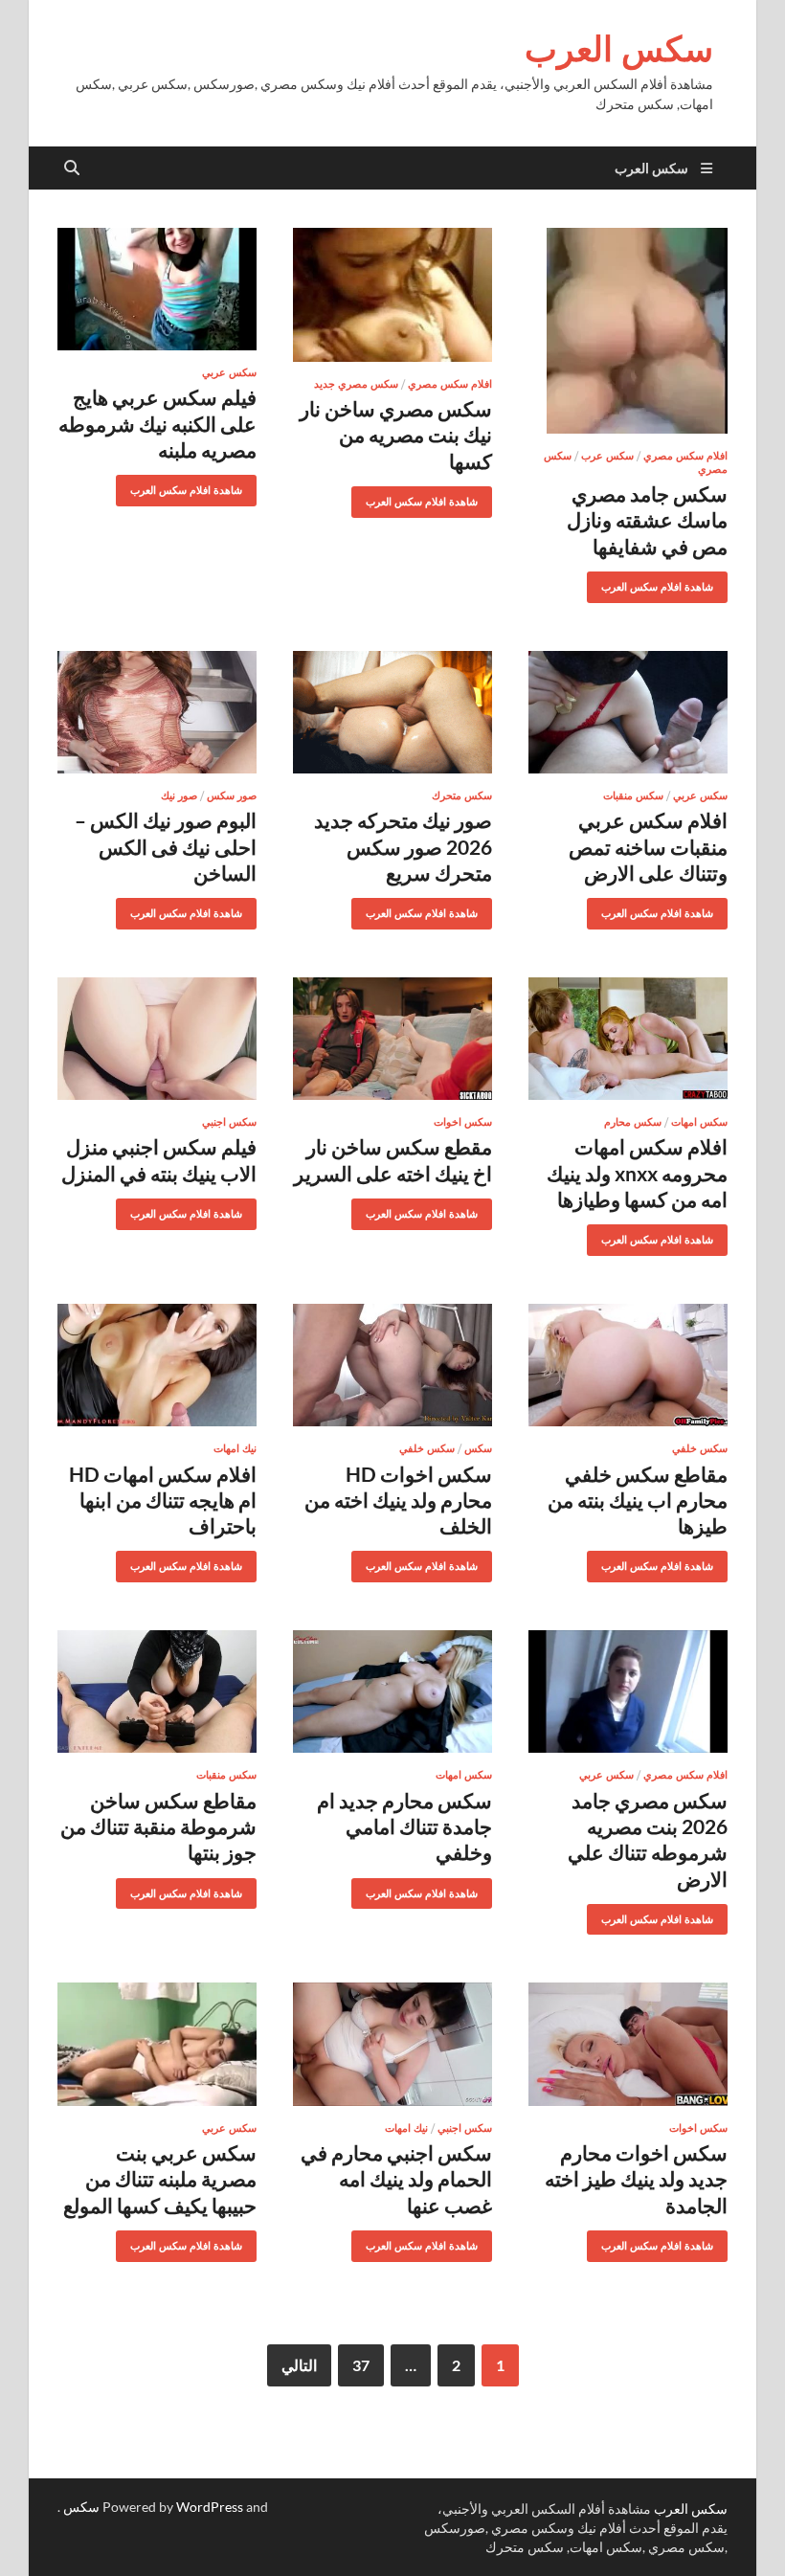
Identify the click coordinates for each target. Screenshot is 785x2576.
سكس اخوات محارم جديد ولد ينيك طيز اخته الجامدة (636, 2179)
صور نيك (179, 795)
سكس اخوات (463, 1122)
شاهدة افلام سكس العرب (664, 582)
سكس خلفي (700, 1448)
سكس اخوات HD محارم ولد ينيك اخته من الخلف (398, 1500)
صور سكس (232, 795)
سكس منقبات (633, 795)
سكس (478, 1448)
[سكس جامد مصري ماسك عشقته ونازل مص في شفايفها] (628, 331)
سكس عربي (229, 372)
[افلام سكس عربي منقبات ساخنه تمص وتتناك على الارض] (628, 713)
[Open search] (72, 168)
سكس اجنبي (229, 1122)
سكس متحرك (462, 795)
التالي (299, 2365)
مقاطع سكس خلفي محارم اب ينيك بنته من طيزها (638, 1500)
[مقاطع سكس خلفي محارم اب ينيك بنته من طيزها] (628, 1366)
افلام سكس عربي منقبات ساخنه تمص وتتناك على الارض (648, 846)
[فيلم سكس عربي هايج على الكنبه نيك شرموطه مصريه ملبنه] (157, 290)
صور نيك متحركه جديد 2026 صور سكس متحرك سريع (403, 846)
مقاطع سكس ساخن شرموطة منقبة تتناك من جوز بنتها (158, 1826)
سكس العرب (619, 48)
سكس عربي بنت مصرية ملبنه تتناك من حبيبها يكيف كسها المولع (160, 2179)
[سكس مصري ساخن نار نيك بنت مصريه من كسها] (392, 295)
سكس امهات (699, 1122)
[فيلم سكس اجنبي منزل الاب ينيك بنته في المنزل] (157, 1039)
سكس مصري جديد (356, 384)
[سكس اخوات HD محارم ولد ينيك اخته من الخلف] (392, 1366)
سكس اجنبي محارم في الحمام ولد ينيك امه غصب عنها (396, 2179)
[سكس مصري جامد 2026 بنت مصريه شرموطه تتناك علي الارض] (628, 1692)
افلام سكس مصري (685, 456)
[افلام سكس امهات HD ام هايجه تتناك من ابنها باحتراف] (157, 1366)
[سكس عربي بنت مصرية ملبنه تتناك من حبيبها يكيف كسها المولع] (157, 2044)
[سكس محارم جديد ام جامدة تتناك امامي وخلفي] (392, 1692)
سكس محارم (633, 1122)
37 (361, 2365)
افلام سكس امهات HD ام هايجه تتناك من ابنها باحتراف (163, 1500)
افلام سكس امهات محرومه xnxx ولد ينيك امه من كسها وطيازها (637, 1173)
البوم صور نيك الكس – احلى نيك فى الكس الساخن (166, 846)
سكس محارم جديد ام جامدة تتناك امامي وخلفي (404, 1826)
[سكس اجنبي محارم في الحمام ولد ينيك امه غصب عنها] (392, 2044)
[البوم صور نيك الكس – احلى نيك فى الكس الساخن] (157, 713)
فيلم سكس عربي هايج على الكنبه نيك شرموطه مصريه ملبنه (157, 423)
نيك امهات (235, 1448)
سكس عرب (607, 456)
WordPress (210, 2507)
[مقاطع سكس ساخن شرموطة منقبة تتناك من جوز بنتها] (157, 1692)
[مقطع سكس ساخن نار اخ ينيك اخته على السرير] (392, 1039)
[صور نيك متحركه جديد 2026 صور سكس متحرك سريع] (392, 713)
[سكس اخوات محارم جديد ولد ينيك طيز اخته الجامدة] (628, 2044)
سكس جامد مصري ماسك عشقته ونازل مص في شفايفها (647, 520)
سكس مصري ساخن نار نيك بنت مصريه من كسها (396, 435)
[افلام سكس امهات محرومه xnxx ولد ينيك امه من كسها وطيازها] (628, 1039)
